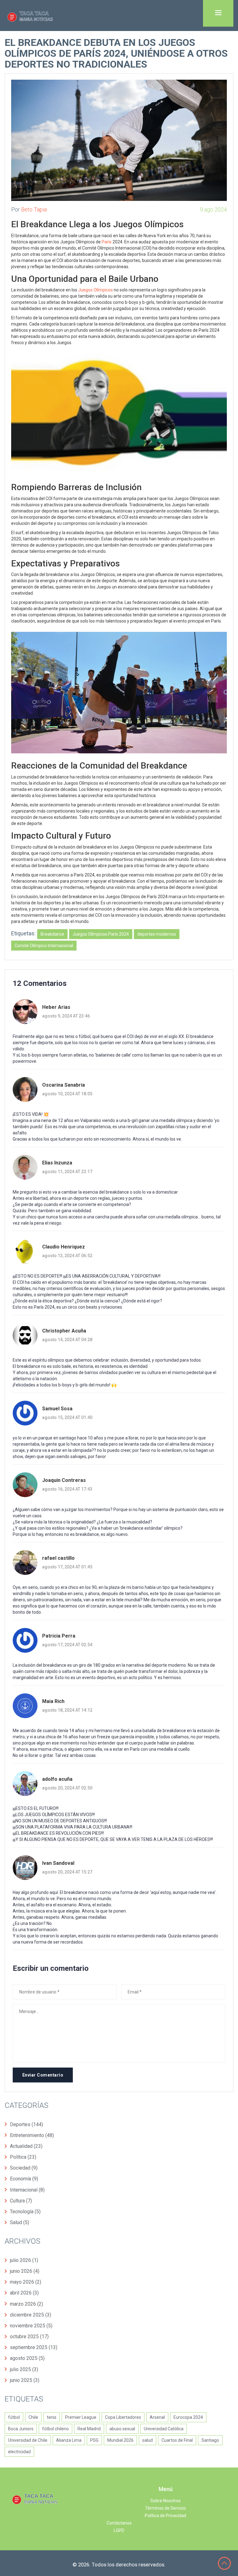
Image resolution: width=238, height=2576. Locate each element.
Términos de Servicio (165, 2508)
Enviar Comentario (43, 2075)
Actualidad (26, 2146)
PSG (94, 2440)
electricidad (19, 2452)
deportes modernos (157, 934)
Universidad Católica (164, 2429)
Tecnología (25, 2212)
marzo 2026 (26, 2304)
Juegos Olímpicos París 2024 (101, 934)
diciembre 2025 (31, 2315)
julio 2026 (24, 2260)
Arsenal (157, 2417)
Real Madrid (89, 2429)
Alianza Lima (69, 2440)
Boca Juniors (21, 2429)
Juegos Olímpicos (95, 290)
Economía (24, 2179)
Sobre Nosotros (165, 2501)
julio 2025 (24, 2369)
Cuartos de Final (177, 2440)
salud (148, 2440)
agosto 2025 (27, 2358)
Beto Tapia (34, 209)
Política (23, 2157)
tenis (52, 2417)
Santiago (210, 2440)
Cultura (21, 2201)
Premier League (81, 2417)
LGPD (119, 2530)
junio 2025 (25, 2380)
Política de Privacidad (165, 2516)
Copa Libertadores (123, 2417)
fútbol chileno (55, 2429)
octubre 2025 (29, 2337)
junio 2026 (25, 2271)
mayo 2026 (26, 2282)
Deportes (26, 2124)
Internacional (27, 2190)
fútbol (14, 2417)
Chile (33, 2417)
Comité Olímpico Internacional (44, 946)
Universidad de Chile (28, 2440)
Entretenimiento (32, 2135)
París (107, 242)
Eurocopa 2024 (188, 2417)
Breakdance (52, 934)
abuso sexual (122, 2429)
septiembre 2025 (34, 2347)
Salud (20, 2222)
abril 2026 (24, 2293)
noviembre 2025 (31, 2326)
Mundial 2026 (120, 2440)
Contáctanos (119, 2523)
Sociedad (24, 2168)
